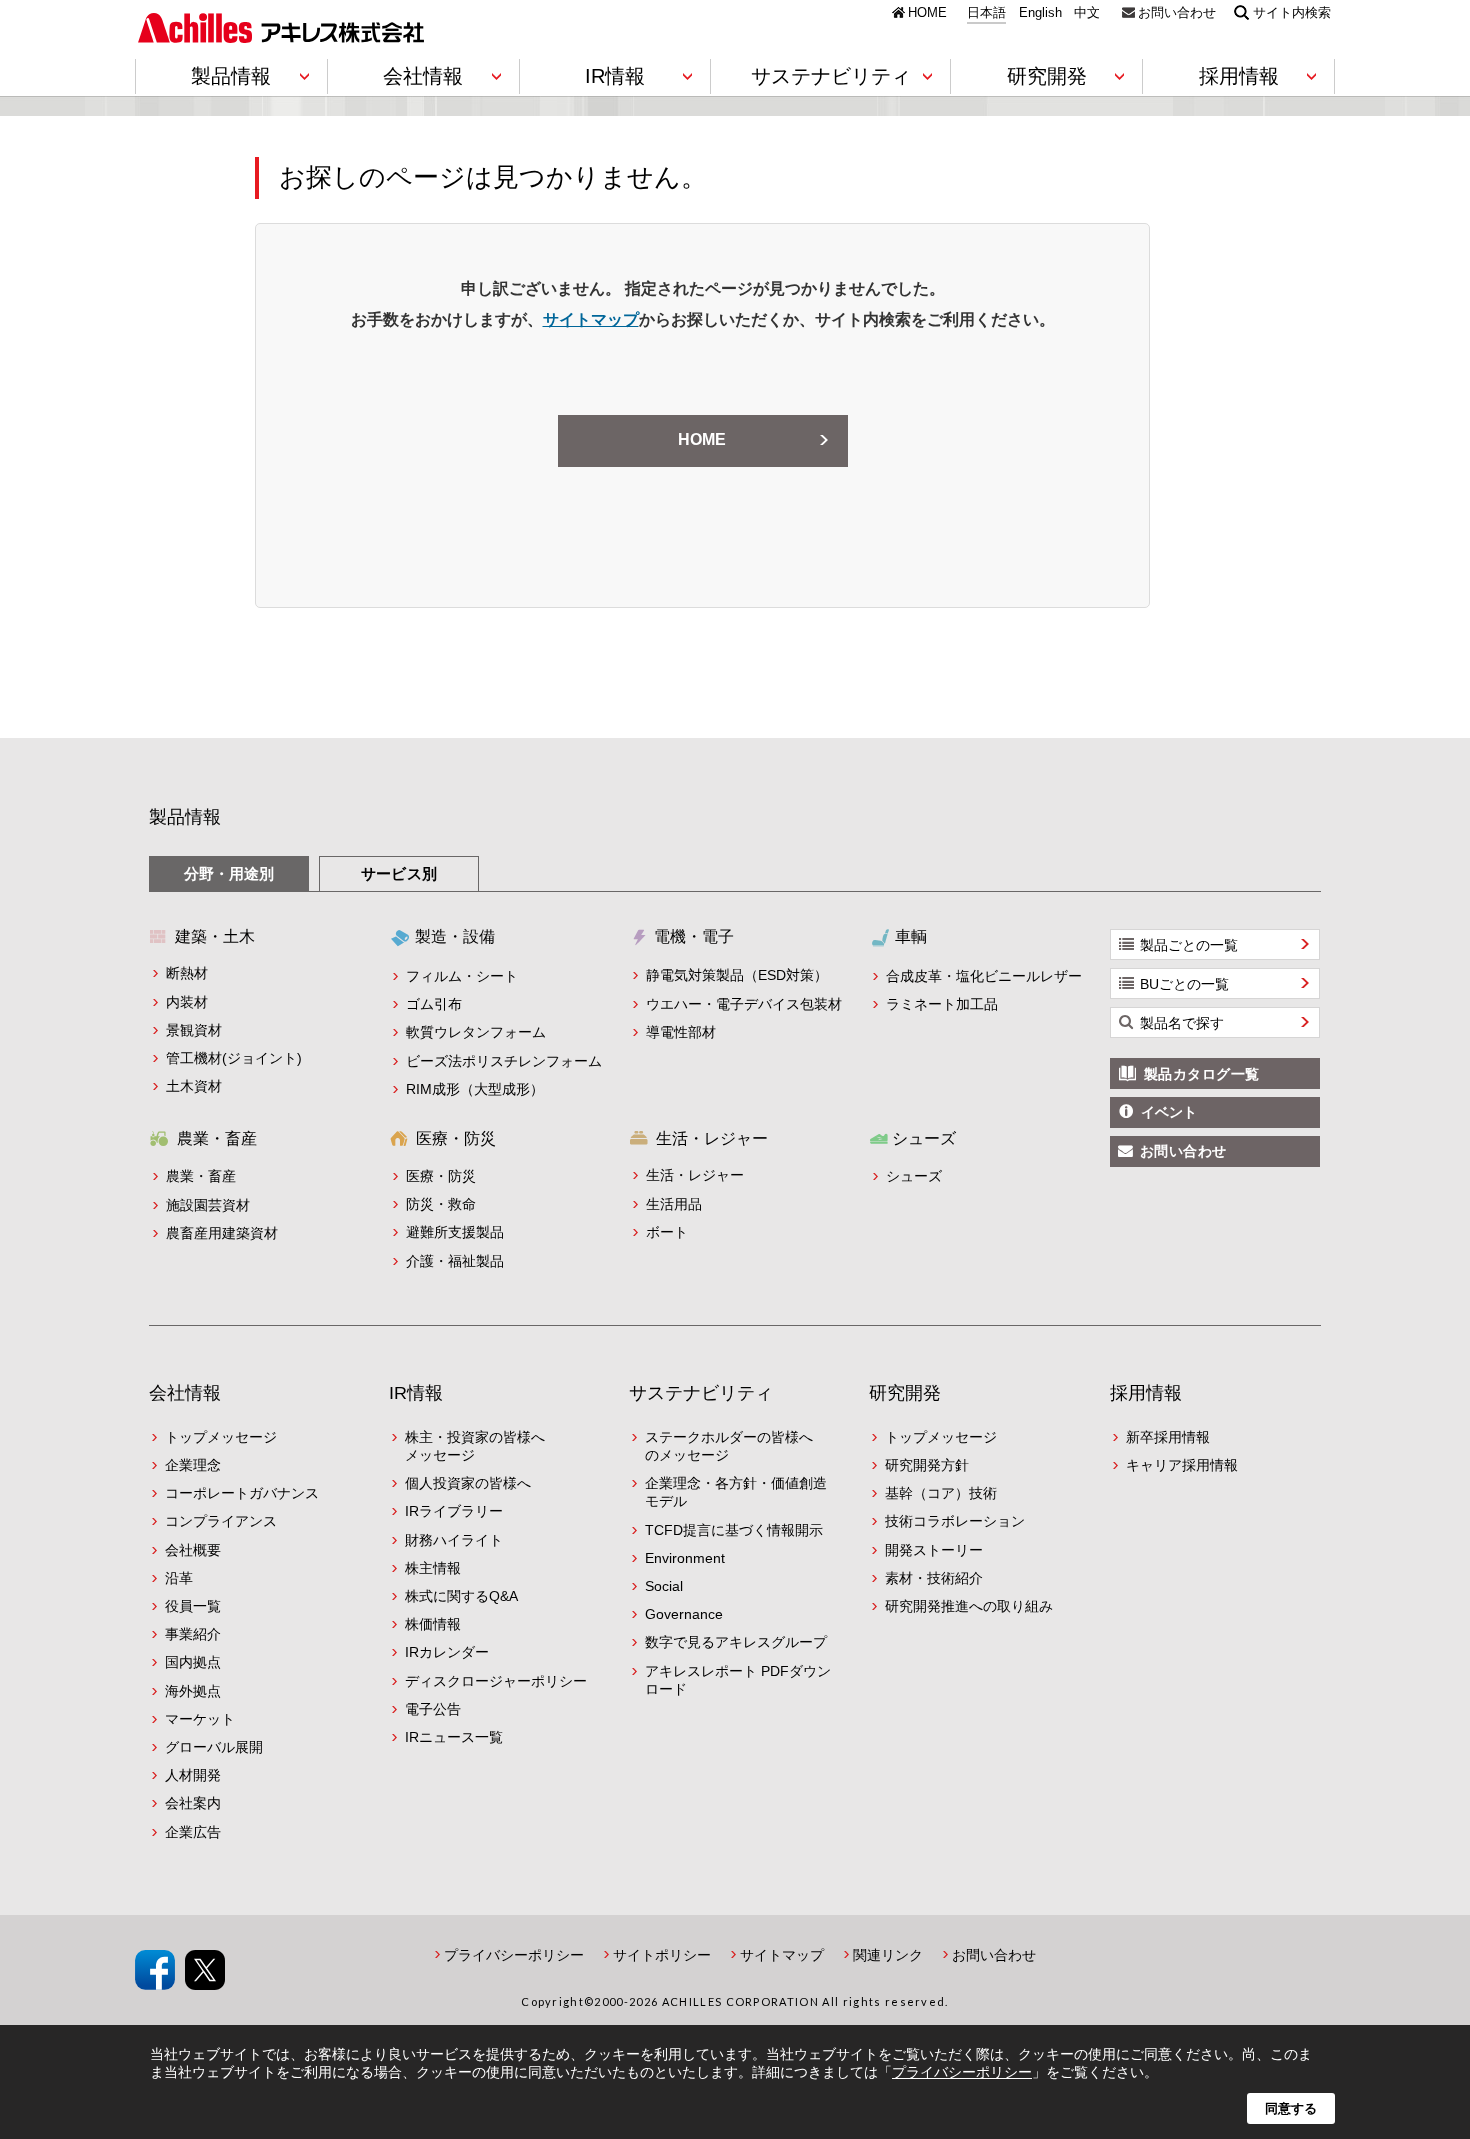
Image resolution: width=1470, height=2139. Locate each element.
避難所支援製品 (455, 1232)
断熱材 (187, 973)
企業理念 (193, 1465)
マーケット (200, 1719)
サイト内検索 (1292, 12)
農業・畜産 (201, 1176)
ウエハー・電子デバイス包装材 (744, 1004)
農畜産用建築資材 (222, 1233)
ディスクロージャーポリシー (496, 1681)
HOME (927, 12)
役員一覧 (193, 1606)
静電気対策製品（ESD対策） (737, 975)
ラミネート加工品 (942, 1004)
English (1040, 13)
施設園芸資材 (208, 1205)
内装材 (187, 1002)
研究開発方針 (927, 1465)
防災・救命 (441, 1204)
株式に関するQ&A (461, 1596)
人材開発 (193, 1775)
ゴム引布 (434, 1004)
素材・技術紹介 (934, 1578)
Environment (685, 1558)
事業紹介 (193, 1634)
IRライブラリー (454, 1511)
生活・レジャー (695, 1175)
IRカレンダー (447, 1652)
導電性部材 (681, 1032)
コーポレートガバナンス (242, 1493)
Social (664, 1586)
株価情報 (433, 1624)
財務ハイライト (454, 1540)
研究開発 (905, 1393)
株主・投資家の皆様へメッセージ (475, 1446)
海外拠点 (193, 1691)
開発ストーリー (934, 1550)
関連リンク (888, 1955)
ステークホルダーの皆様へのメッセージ (729, 1446)
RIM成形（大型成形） (475, 1089)
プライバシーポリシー (514, 1955)
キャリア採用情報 (1182, 1465)
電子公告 (433, 1709)
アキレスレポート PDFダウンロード (738, 1680)
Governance (684, 1614)
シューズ (914, 1176)
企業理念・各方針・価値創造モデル (736, 1492)
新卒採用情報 (1168, 1437)
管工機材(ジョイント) (234, 1058)
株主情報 (433, 1568)
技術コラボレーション (955, 1521)
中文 (1087, 13)
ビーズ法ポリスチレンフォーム (504, 1061)
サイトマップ (591, 319)
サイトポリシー (662, 1955)
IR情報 (416, 1393)
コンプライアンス (221, 1521)
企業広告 (193, 1832)
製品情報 (185, 817)
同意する (1291, 2108)
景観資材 (194, 1030)
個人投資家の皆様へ (468, 1483)
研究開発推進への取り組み (969, 1606)
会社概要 (193, 1550)
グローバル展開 (214, 1747)
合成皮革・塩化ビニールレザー (984, 976)
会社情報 (185, 1393)
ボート (667, 1232)
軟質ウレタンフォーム (476, 1032)
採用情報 (1146, 1393)
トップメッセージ (221, 1437)
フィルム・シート (462, 976)
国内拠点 (193, 1662)
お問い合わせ (1177, 12)
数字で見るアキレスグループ (736, 1642)
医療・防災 (441, 1176)
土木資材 (194, 1086)
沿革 (179, 1578)
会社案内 (193, 1803)
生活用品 (674, 1204)
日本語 (986, 13)
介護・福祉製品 (455, 1261)
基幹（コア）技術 (941, 1493)
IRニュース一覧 (454, 1737)
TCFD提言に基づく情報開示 (734, 1530)
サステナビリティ (701, 1393)
